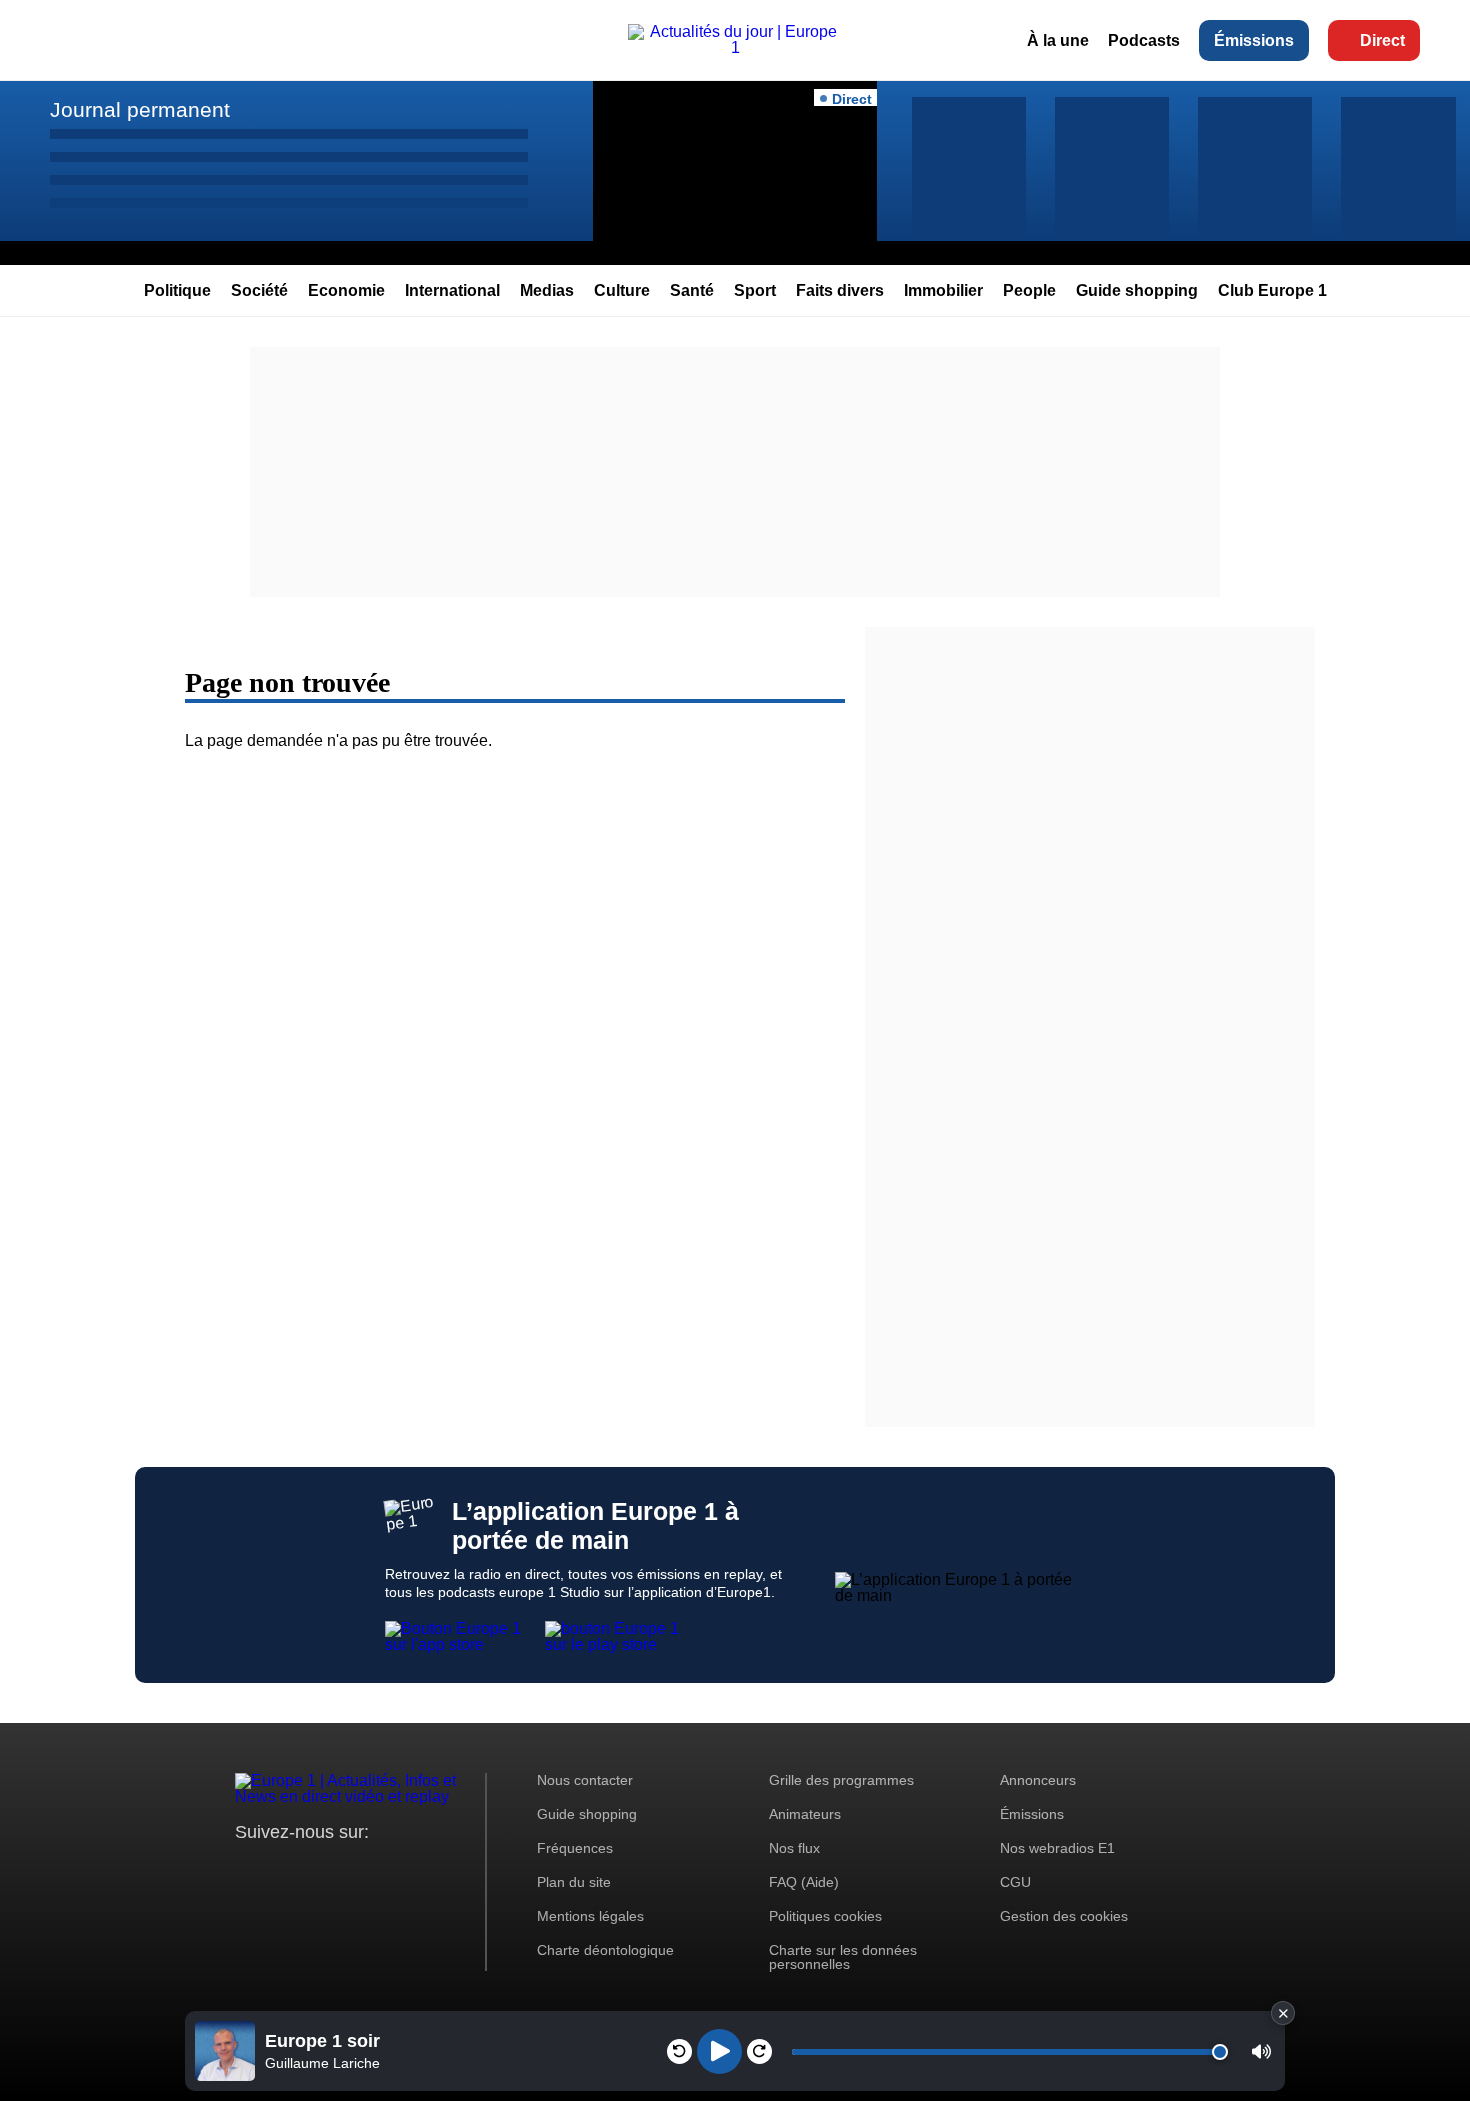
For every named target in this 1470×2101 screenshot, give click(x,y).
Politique (177, 290)
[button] (1261, 2051)
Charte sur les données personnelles (843, 1957)
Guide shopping (1137, 290)
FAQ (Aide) (804, 1882)
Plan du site (574, 1882)
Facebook (315, 1869)
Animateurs (805, 1814)
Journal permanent (140, 109)
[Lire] (719, 2051)
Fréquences (575, 1848)
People (1029, 290)
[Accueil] (735, 47)
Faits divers (840, 290)
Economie (346, 290)
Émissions (1254, 40)
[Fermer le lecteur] (1283, 2013)
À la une (1058, 40)
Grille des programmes (841, 1780)
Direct (1382, 40)
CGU (1015, 1882)
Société (259, 290)
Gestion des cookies (1064, 1916)
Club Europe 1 (1272, 290)
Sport (755, 290)
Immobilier (943, 290)
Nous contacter (585, 1780)
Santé (692, 290)
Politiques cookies (825, 1916)
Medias (547, 290)
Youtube (349, 1869)
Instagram (281, 1869)
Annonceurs (1038, 1780)
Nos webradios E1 (1057, 1848)
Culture (622, 290)
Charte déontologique (605, 1950)
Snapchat (383, 1869)
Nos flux (794, 1848)
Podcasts (1144, 40)
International (452, 290)
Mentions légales (590, 1916)
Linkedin (417, 1869)
